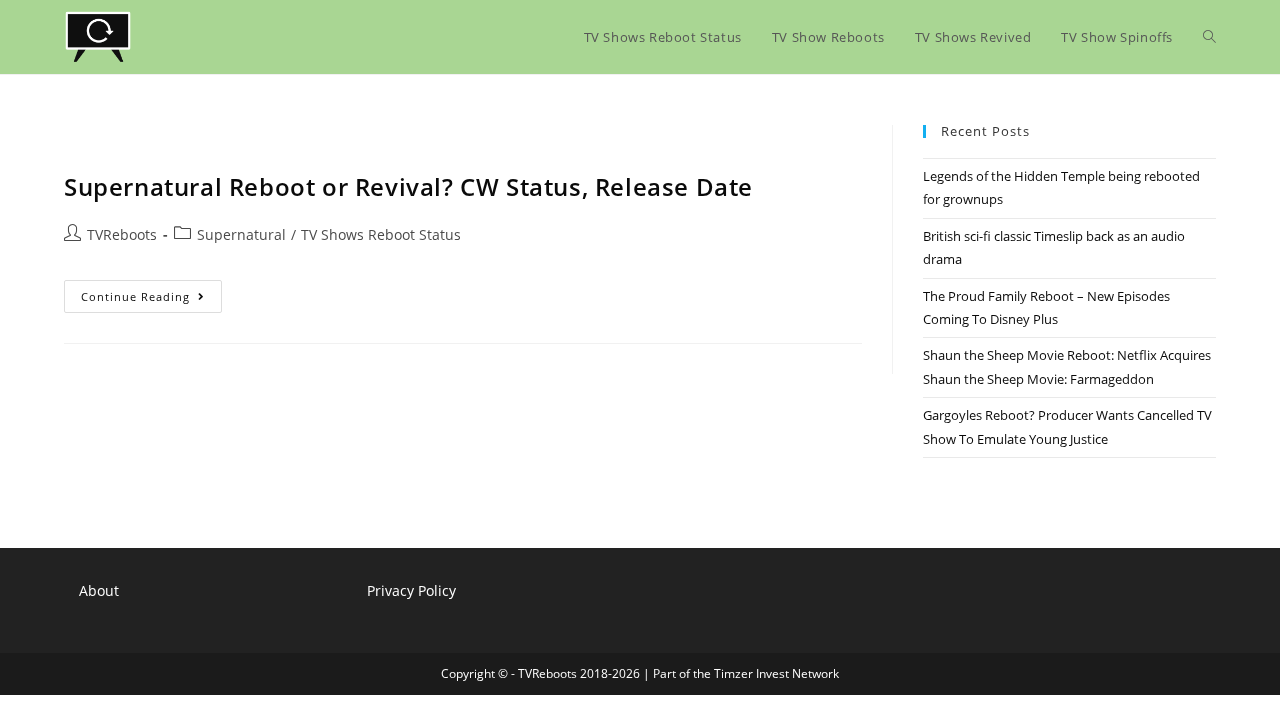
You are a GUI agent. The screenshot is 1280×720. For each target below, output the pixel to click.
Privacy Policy (411, 590)
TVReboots (122, 234)
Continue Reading (151, 300)
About (99, 590)
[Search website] (1209, 37)
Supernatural (241, 234)
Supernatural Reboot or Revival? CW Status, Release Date (408, 186)
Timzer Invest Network (776, 673)
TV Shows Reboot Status (381, 234)
